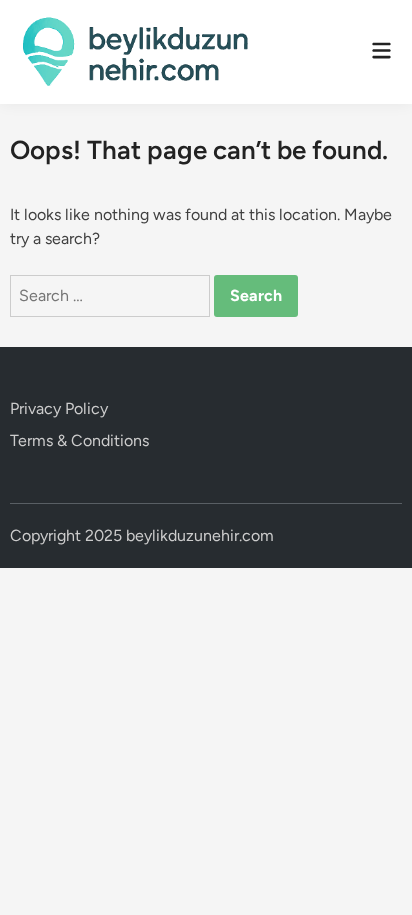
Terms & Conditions (79, 440)
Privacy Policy (59, 408)
